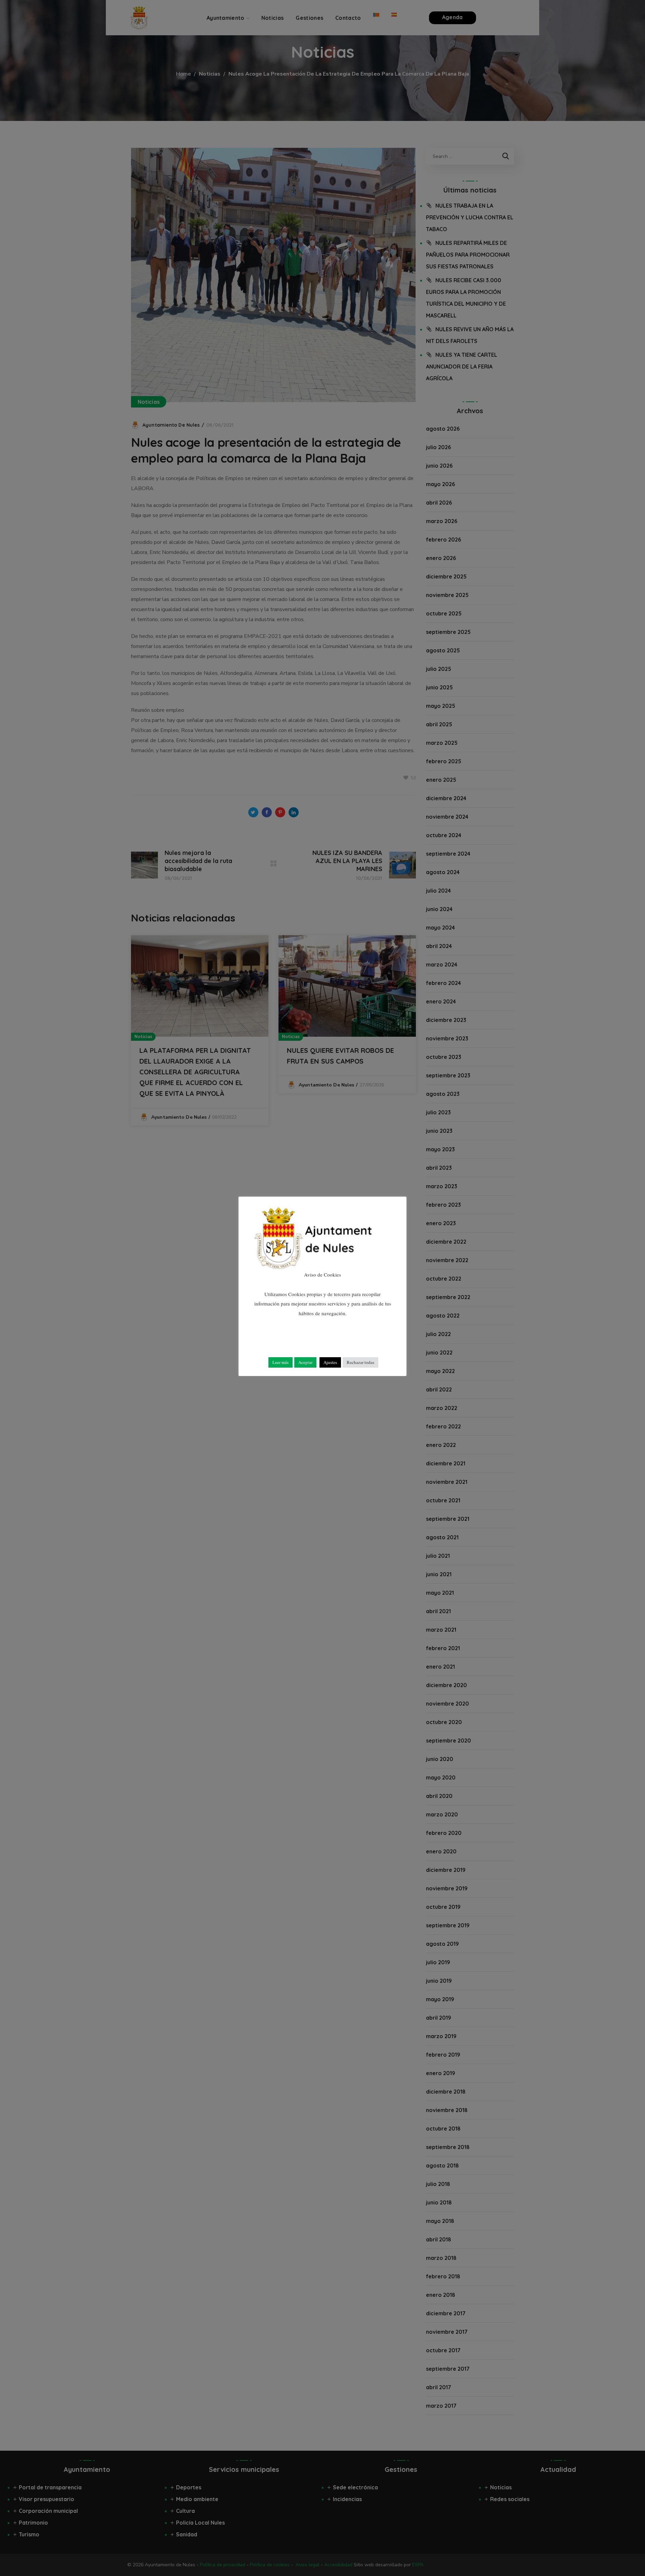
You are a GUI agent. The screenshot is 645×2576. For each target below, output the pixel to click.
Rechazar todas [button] (360, 1362)
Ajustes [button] (330, 1362)
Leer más (281, 1362)
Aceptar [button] (305, 1362)
